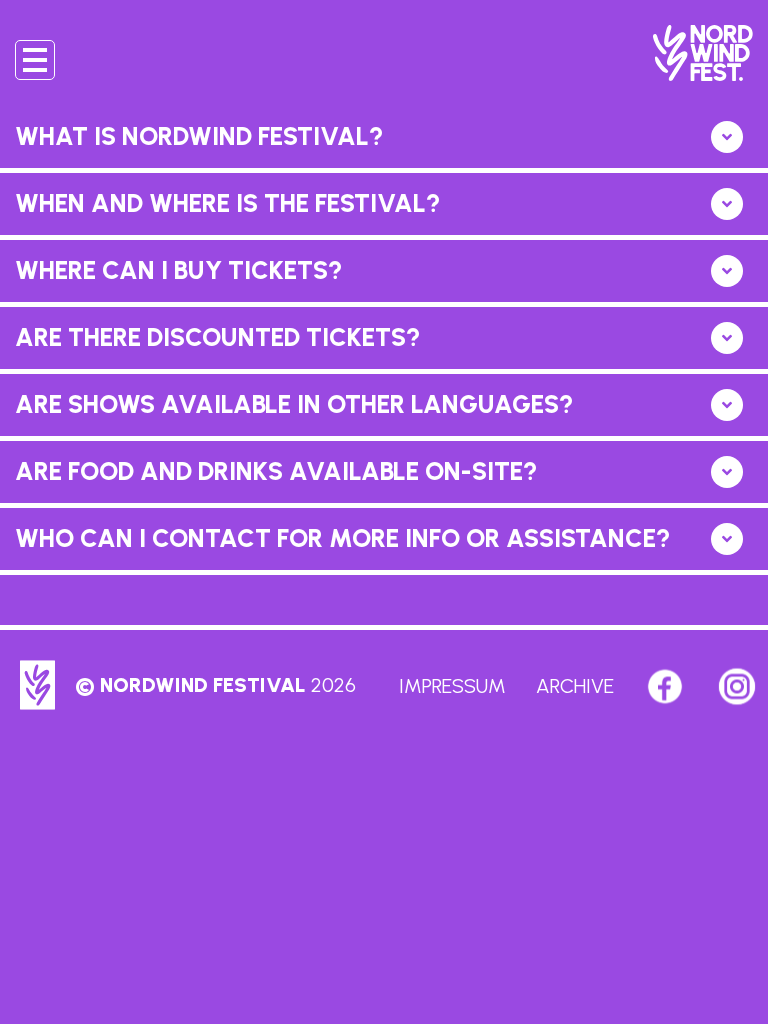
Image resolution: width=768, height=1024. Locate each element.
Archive (575, 686)
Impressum (452, 686)
